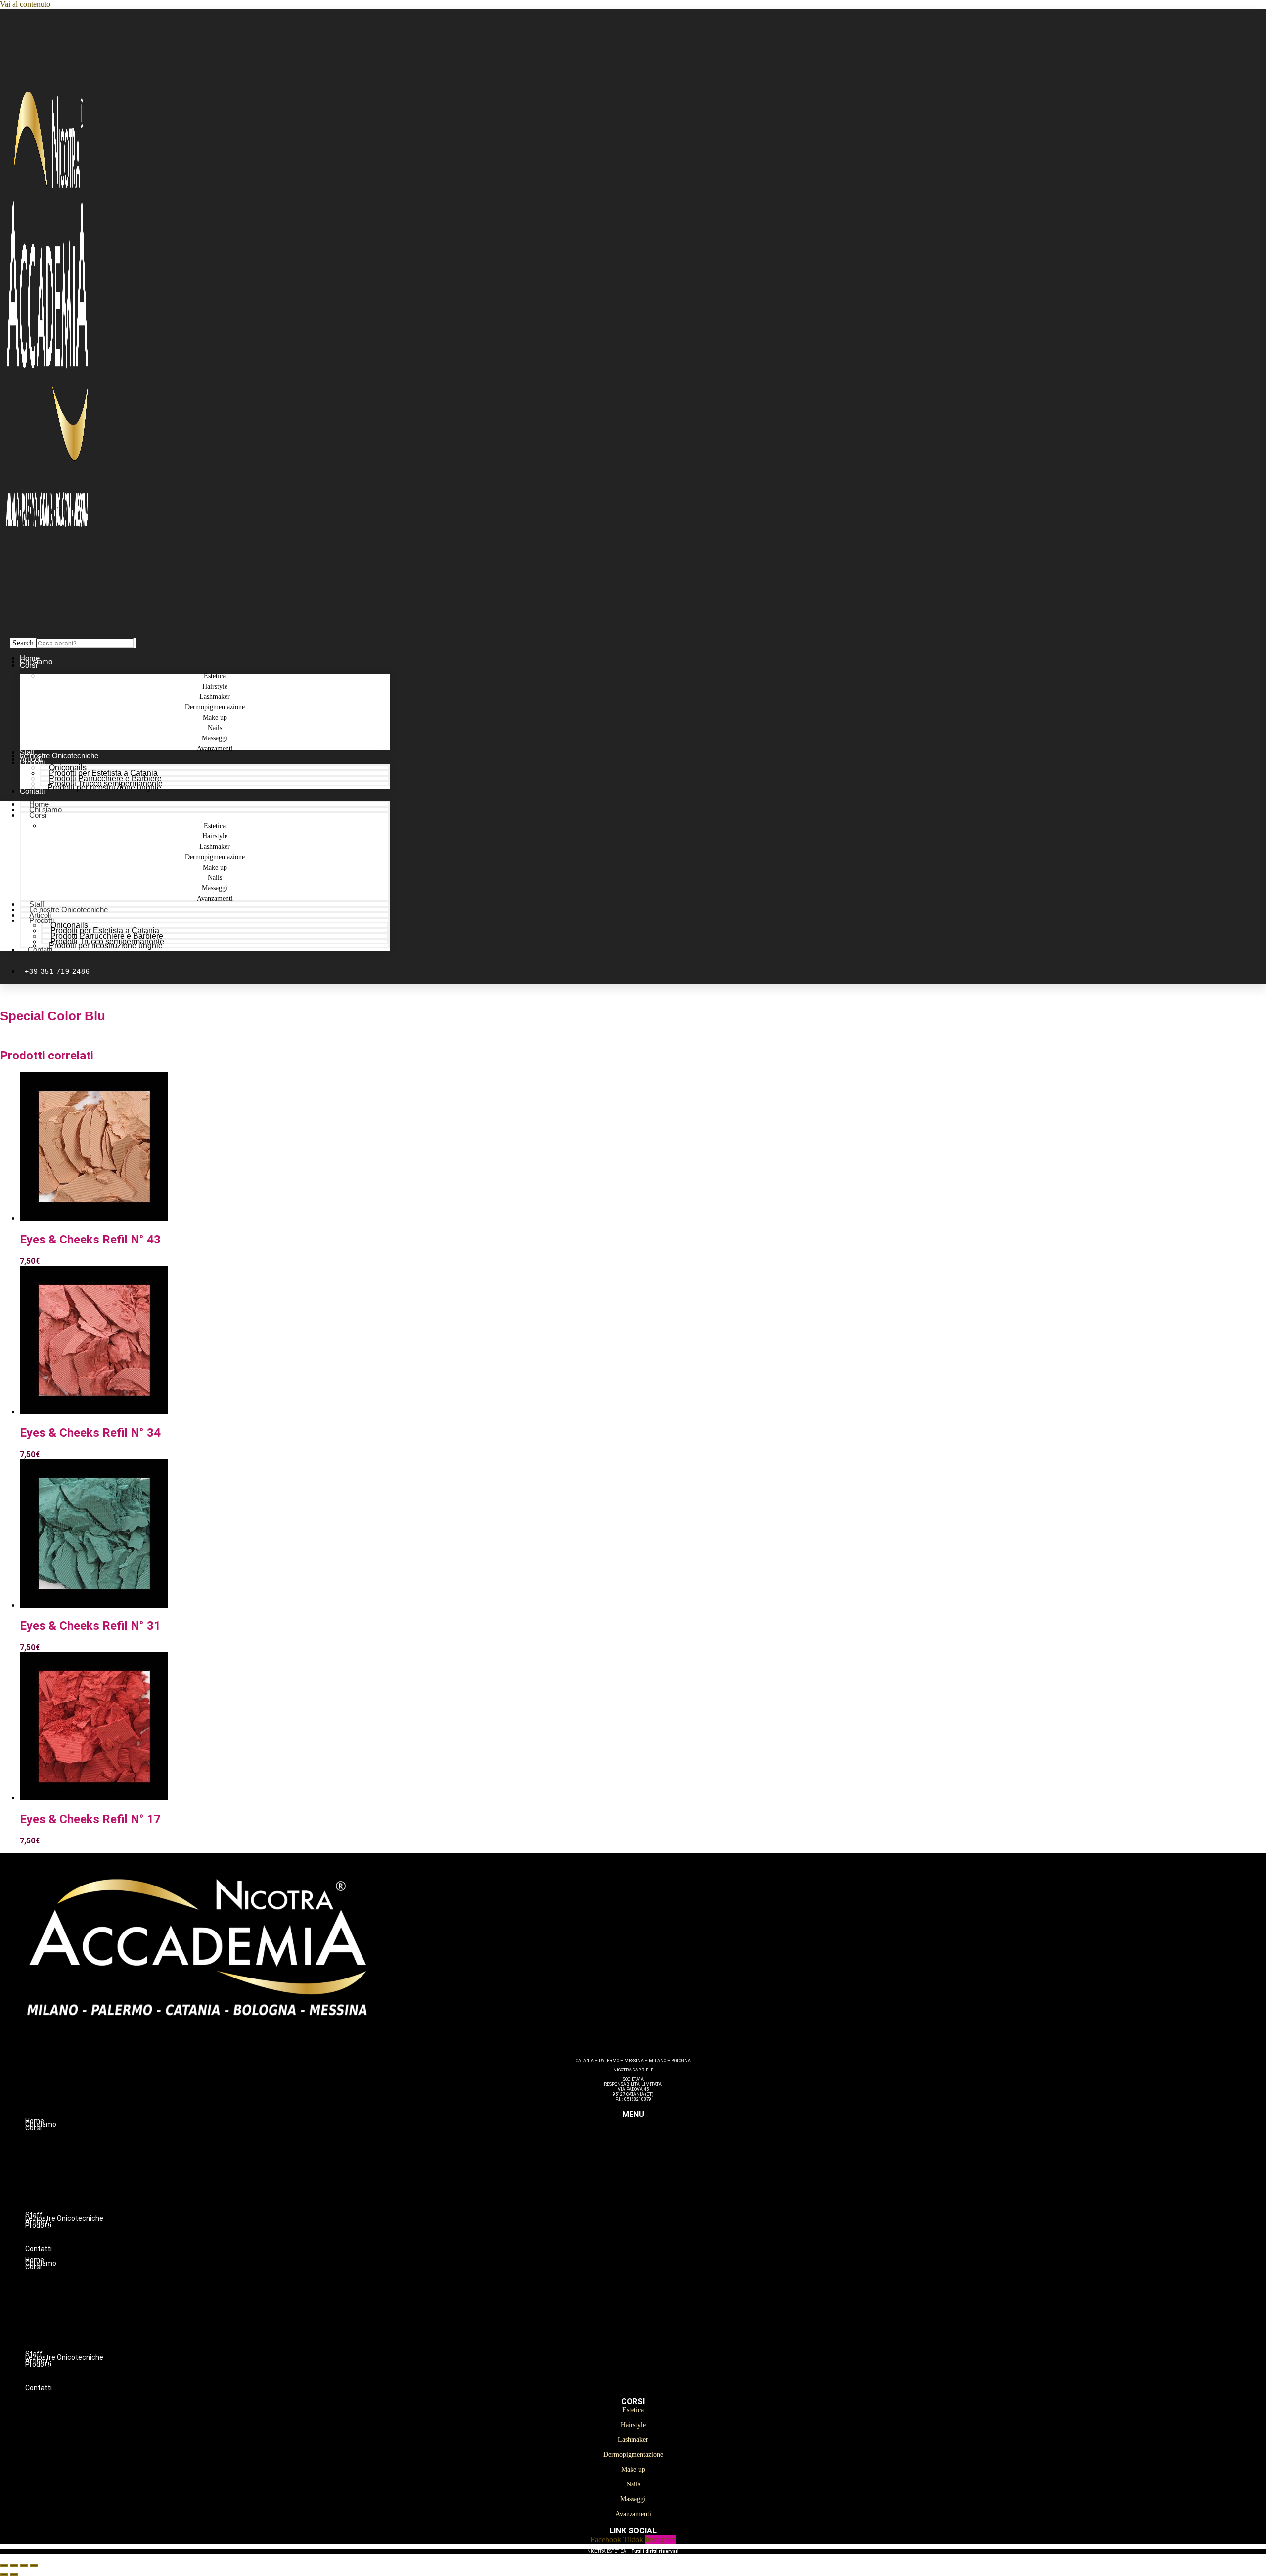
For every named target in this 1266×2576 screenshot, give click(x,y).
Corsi (28, 665)
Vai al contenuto (25, 4)
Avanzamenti (215, 749)
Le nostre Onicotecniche (68, 909)
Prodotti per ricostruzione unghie (104, 788)
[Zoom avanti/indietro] (4, 2565)
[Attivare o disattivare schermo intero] (14, 2565)
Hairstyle (653, 2149)
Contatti (32, 791)
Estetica (653, 2138)
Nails (653, 2190)
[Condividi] (24, 2565)
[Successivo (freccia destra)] (14, 2574)
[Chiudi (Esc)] (34, 2565)
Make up (653, 2180)
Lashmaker (653, 2159)
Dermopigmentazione (653, 2169)
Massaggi (653, 2201)
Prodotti (32, 762)
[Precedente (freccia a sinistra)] (4, 2574)
